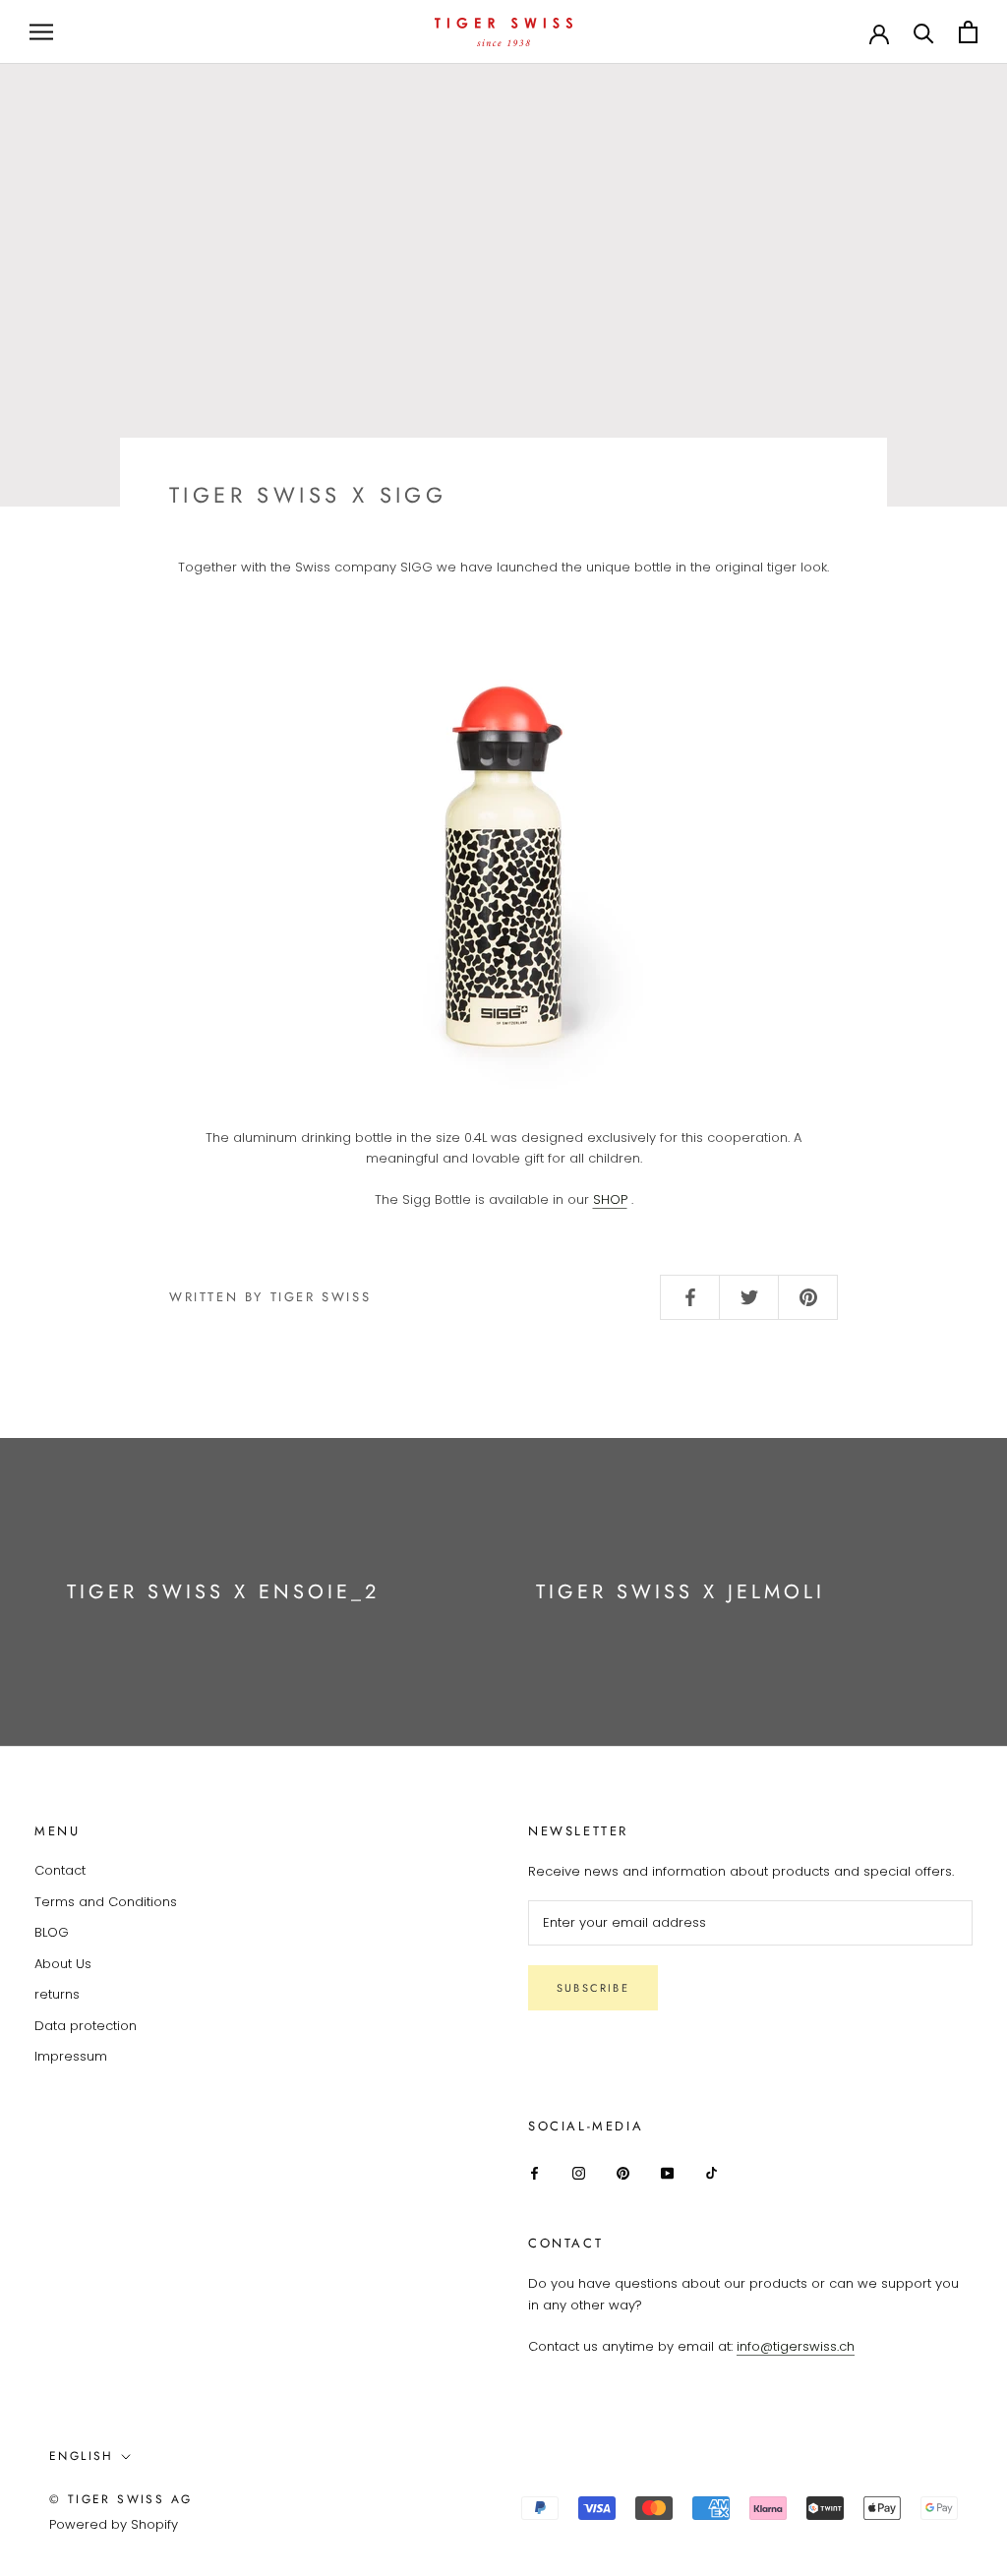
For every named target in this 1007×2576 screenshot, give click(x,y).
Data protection (86, 2026)
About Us (63, 1964)
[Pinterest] (623, 2172)
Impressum (71, 2056)
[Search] (924, 32)
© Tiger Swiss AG (120, 2499)
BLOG (52, 1932)
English (82, 2456)
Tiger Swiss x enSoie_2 (223, 1592)
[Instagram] (579, 2172)
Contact (60, 1870)
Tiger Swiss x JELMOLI (681, 1592)
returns (57, 1994)
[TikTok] (711, 2172)
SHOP (610, 1199)
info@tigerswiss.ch (796, 2346)
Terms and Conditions (106, 1902)
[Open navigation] (41, 32)
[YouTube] (667, 2172)
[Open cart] (968, 32)
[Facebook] (534, 2172)
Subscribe (593, 1988)
